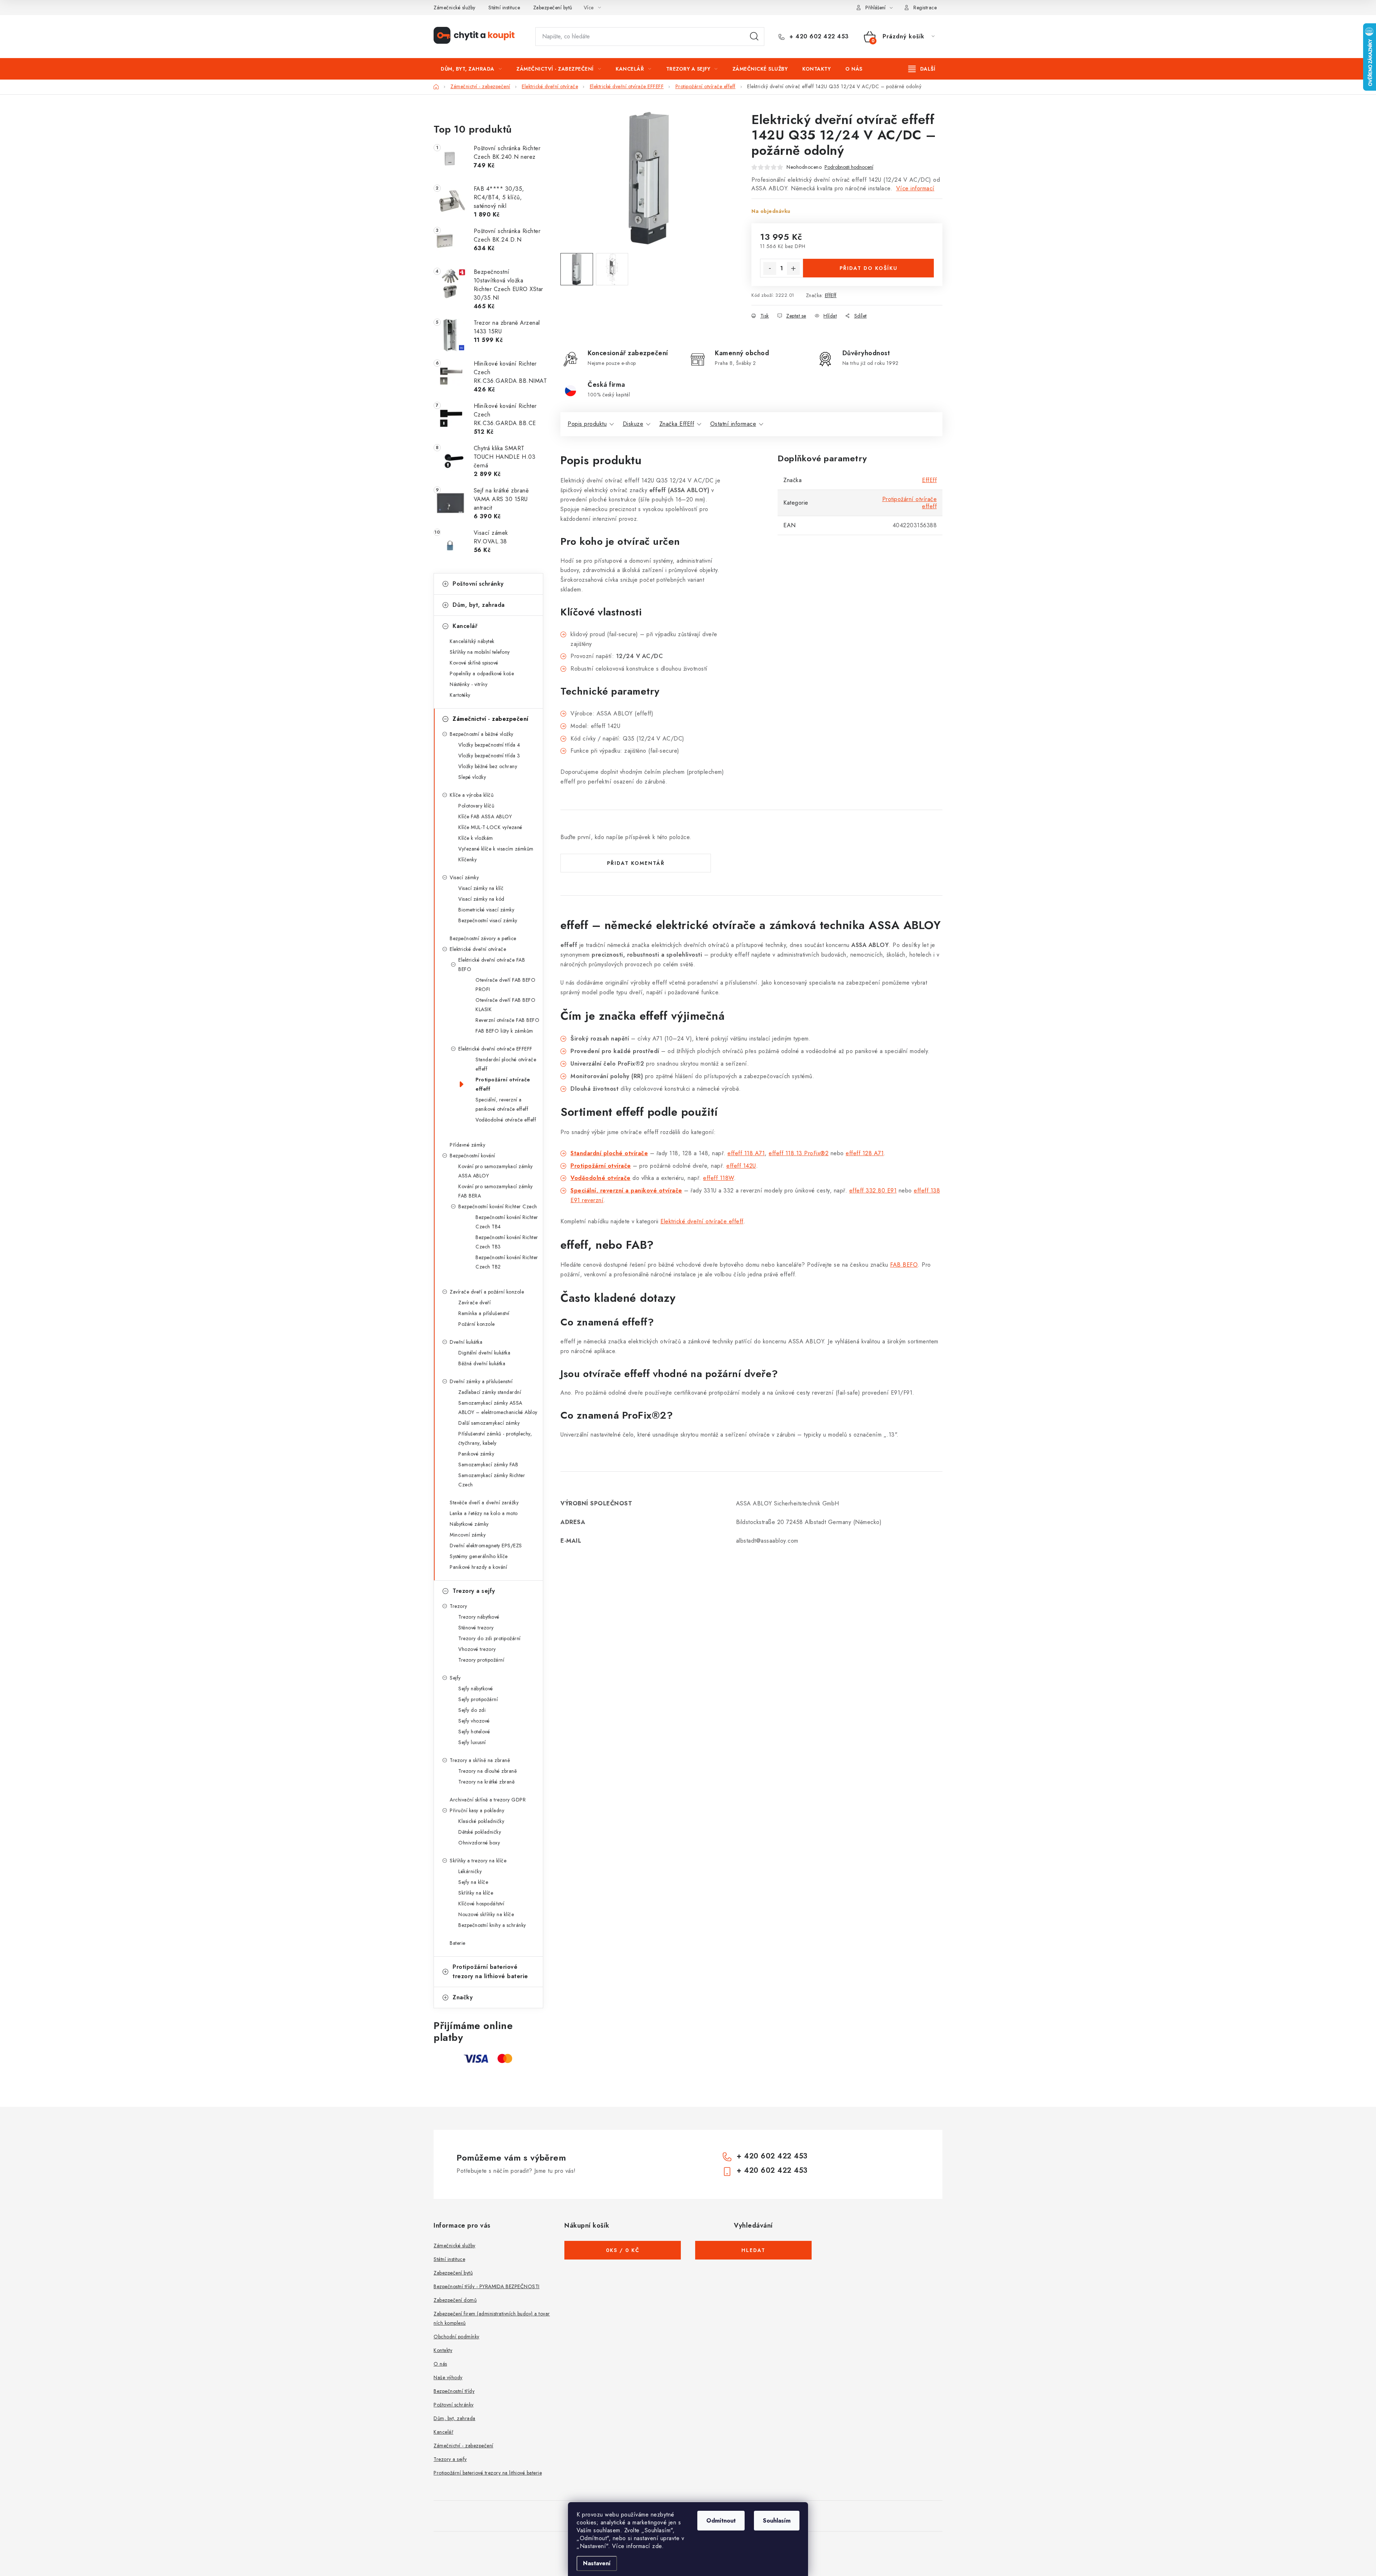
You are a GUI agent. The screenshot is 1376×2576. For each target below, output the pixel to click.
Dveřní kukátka (466, 1342)
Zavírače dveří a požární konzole (487, 1292)
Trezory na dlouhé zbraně (488, 1771)
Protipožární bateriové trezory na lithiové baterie (490, 1972)
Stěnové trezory (476, 1628)
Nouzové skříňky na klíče (486, 1914)
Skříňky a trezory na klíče (478, 1861)
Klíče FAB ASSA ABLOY (485, 816)
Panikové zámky (476, 1454)
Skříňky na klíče (476, 1893)
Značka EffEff (677, 424)
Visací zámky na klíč (481, 888)
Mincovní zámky (468, 1535)
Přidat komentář (636, 863)
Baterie (458, 1943)
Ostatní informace (733, 424)
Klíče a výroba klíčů (472, 795)
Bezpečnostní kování (472, 1156)
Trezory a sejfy (474, 1591)
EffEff (831, 295)
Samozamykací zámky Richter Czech (492, 1480)
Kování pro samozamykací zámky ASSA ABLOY (496, 1171)
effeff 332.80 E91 (873, 1191)
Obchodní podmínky (457, 2337)
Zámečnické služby (455, 8)
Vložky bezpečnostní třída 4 (489, 745)
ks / (623, 2250)
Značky (463, 1997)
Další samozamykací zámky (489, 1423)
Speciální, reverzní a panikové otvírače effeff (502, 1104)
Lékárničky (470, 1871)
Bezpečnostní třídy (454, 2391)
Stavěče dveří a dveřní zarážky (484, 1503)
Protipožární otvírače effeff (503, 1084)
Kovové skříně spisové (474, 663)
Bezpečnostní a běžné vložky (482, 734)
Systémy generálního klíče (479, 1556)
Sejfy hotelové (474, 1732)
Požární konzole (477, 1324)
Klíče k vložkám (476, 838)
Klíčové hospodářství (481, 1904)
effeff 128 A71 (865, 1153)
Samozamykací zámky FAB (488, 1465)
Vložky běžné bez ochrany (488, 766)
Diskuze (633, 424)
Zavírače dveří (474, 1303)
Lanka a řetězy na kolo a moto (484, 1513)
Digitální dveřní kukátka (484, 1353)
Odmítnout (721, 2521)
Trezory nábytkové (479, 1617)
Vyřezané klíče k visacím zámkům (496, 849)
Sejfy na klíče (473, 1882)
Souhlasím (777, 2521)
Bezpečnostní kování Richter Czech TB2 (507, 1262)
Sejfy (455, 1678)
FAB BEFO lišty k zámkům (504, 1031)
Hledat (754, 37)
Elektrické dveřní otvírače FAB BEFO (492, 965)
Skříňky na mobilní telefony (480, 652)
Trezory (458, 1606)
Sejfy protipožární (478, 1699)
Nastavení (597, 2563)
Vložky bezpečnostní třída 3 (489, 756)
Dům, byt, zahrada (479, 605)
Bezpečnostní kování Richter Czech (498, 1206)
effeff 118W (718, 1178)
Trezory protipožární (481, 1660)
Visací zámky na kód (481, 899)
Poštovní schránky (478, 584)
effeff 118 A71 (746, 1153)
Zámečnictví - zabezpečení (491, 719)
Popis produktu (587, 424)
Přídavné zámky (467, 1145)
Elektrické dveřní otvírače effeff (702, 1221)
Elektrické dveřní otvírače (478, 949)
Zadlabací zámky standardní (490, 1392)
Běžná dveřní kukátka (482, 1363)
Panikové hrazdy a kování (478, 1567)
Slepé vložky (472, 777)
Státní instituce (504, 8)
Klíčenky (467, 860)
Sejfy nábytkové (476, 1689)
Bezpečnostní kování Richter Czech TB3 (507, 1242)
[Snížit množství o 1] (770, 268)
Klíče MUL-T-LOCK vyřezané (490, 827)
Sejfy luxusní (472, 1742)
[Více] (922, 69)
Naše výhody (448, 2377)
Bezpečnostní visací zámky (488, 920)
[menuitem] (471, 69)
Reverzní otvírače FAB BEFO (507, 1020)
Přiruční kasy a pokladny (477, 1810)
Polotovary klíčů (476, 806)
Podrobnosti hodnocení (849, 167)
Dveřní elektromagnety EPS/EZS (486, 1546)
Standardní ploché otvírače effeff (506, 1064)
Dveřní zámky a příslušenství (481, 1381)
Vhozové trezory (477, 1649)
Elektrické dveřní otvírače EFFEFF (495, 1049)
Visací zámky (464, 877)
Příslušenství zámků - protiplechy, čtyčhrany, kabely (495, 1438)
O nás (440, 2364)
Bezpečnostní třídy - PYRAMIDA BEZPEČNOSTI (487, 2286)
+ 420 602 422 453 (818, 37)
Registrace (925, 8)
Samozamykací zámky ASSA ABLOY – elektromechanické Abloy (498, 1408)
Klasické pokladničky (481, 1821)
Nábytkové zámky (469, 1524)
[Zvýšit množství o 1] (793, 268)
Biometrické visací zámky (486, 910)
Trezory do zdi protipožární (489, 1638)
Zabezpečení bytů (553, 8)
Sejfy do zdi (472, 1710)
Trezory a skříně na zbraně (480, 1760)
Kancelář (465, 626)
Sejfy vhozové (474, 1721)
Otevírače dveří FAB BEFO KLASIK (505, 1005)
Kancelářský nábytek (472, 641)
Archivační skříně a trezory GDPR (488, 1800)
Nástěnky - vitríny (469, 684)
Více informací (915, 188)
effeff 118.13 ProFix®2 (799, 1153)
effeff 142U (741, 1166)
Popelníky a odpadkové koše (482, 673)
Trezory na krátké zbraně (486, 1782)
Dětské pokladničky (480, 1832)
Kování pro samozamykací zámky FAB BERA (496, 1191)
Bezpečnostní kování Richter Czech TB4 (507, 1222)
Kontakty (443, 2350)
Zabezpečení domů (455, 2300)
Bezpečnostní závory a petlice (483, 938)
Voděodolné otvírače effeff (506, 1120)
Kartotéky (460, 695)
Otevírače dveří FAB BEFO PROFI (505, 985)
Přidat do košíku (869, 268)
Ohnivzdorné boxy (479, 1843)
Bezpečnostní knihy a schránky (492, 1925)
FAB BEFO (904, 1265)
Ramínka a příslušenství (484, 1313)
